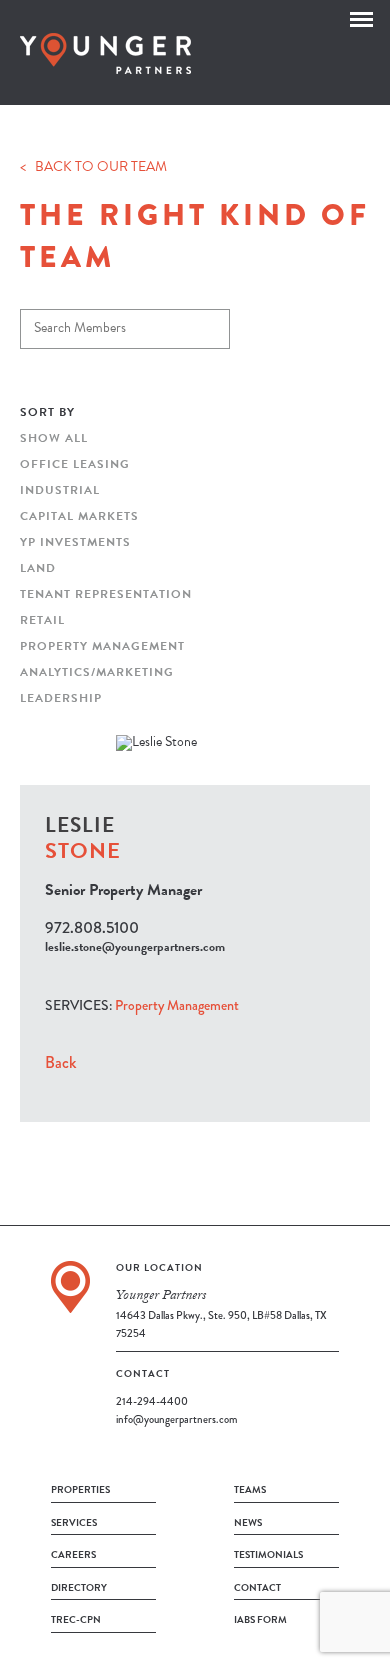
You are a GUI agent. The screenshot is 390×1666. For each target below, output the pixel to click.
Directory (79, 1587)
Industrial (60, 490)
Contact (257, 1587)
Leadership (61, 698)
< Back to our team (93, 168)
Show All (54, 438)
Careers (73, 1554)
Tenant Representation (106, 594)
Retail (42, 620)
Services (74, 1522)
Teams (250, 1489)
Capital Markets (79, 516)
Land (38, 568)
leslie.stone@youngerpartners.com (135, 947)
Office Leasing (75, 464)
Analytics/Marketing (97, 672)
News (248, 1522)
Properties (80, 1489)
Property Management (102, 646)
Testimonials (268, 1554)
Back (60, 1062)
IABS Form (260, 1619)
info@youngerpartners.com (176, 1419)
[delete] (212, 323)
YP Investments (75, 542)
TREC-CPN (76, 1619)
